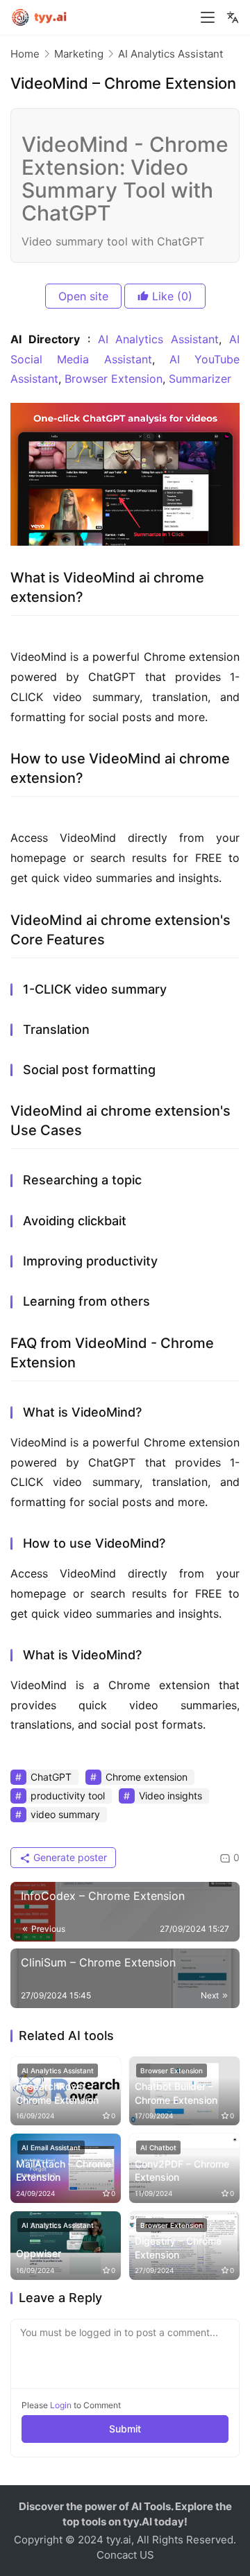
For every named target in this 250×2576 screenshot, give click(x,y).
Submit (125, 2429)
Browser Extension (114, 379)
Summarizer (200, 379)
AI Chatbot (158, 2147)
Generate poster (69, 1857)
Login (61, 2405)
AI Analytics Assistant (159, 339)
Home (25, 54)
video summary (65, 1814)
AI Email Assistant (51, 2147)
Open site (83, 296)
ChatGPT (51, 1777)
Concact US (125, 2555)
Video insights (170, 1796)
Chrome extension (147, 1777)
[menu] (208, 17)
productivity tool (68, 1796)
